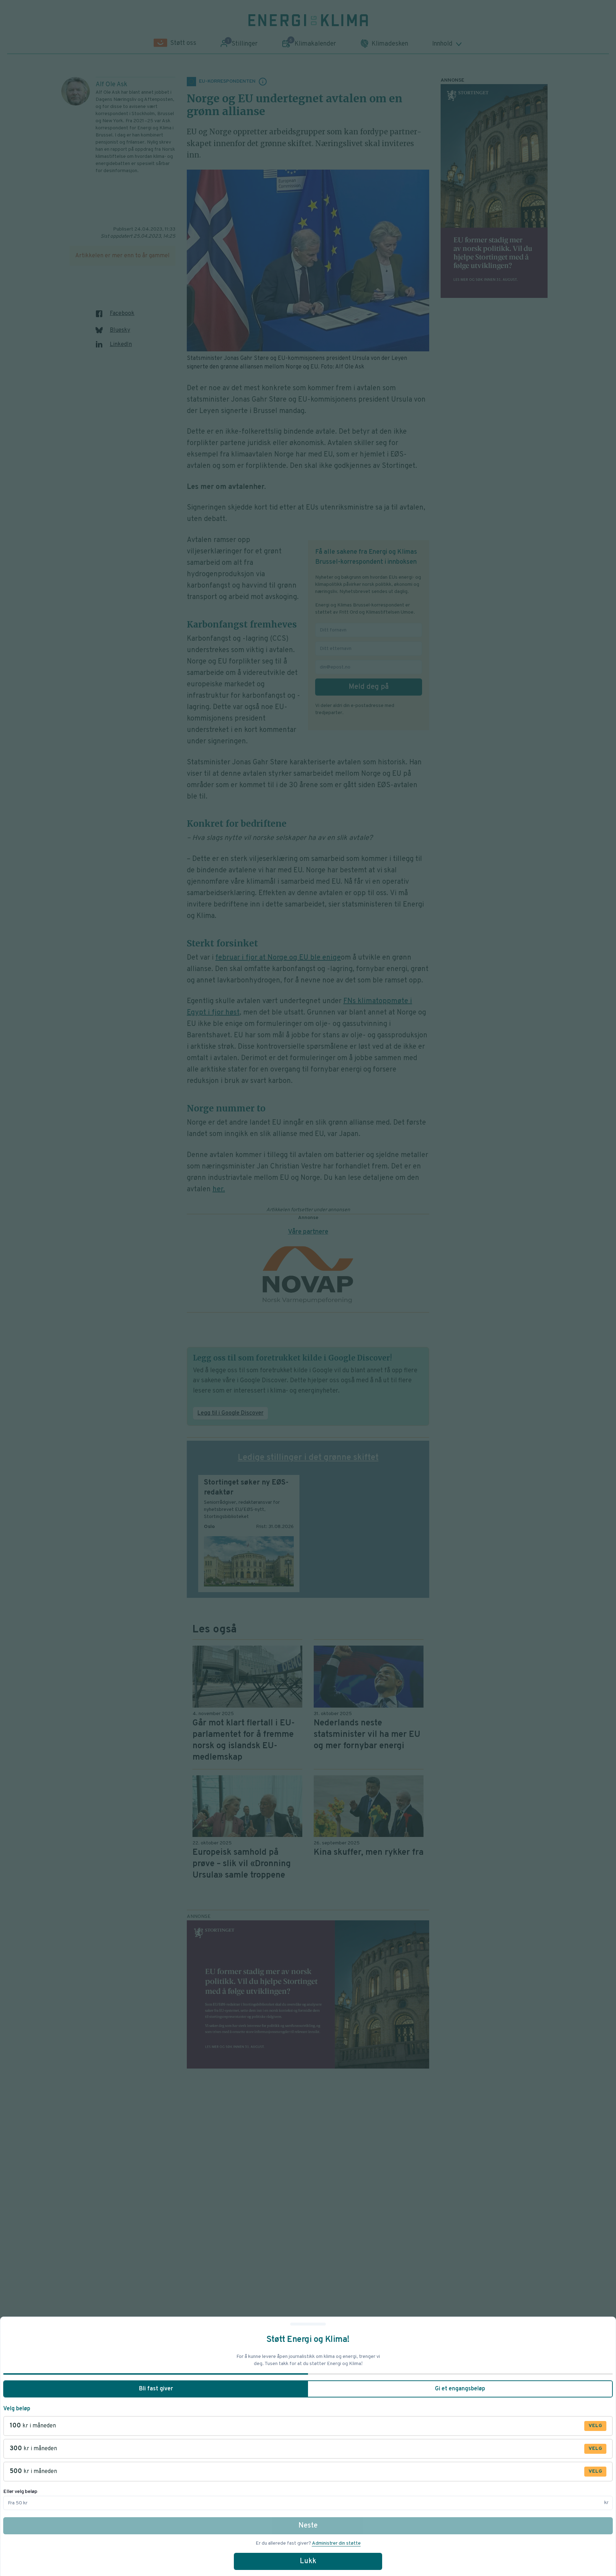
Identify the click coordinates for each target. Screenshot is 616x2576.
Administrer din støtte (336, 2543)
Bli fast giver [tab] (156, 2389)
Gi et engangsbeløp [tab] (460, 2389)
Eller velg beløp (20, 2492)
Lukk (308, 2561)
